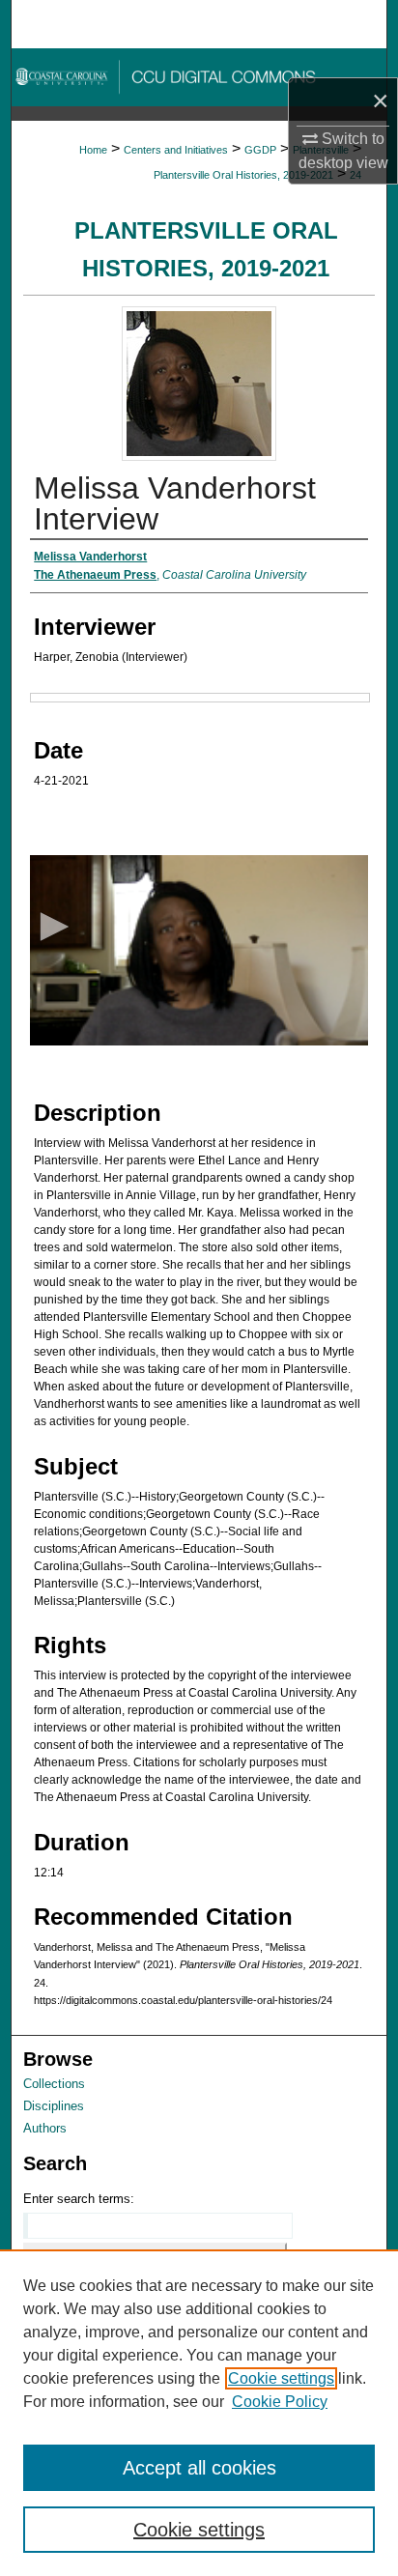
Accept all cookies (199, 2468)
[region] (199, 2413)
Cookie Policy (280, 2402)
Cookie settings (281, 2378)
